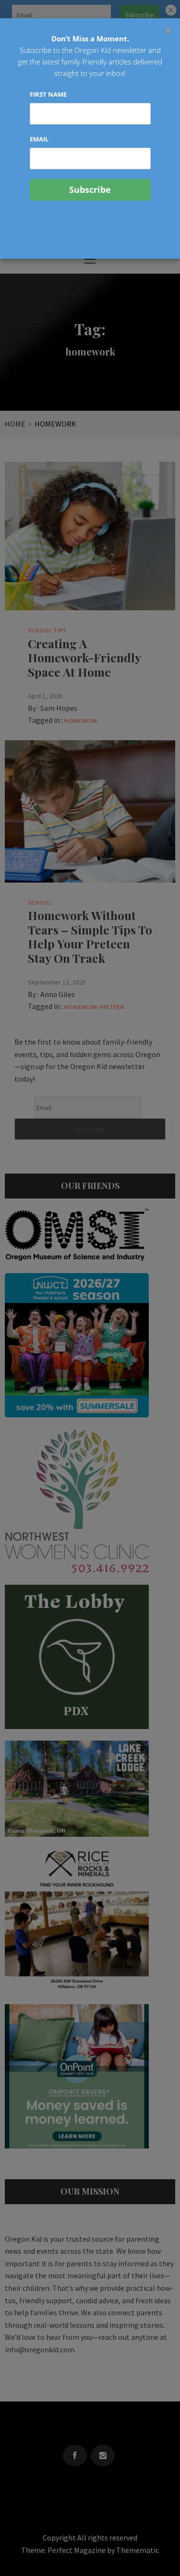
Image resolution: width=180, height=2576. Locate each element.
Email (39, 139)
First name (48, 94)
